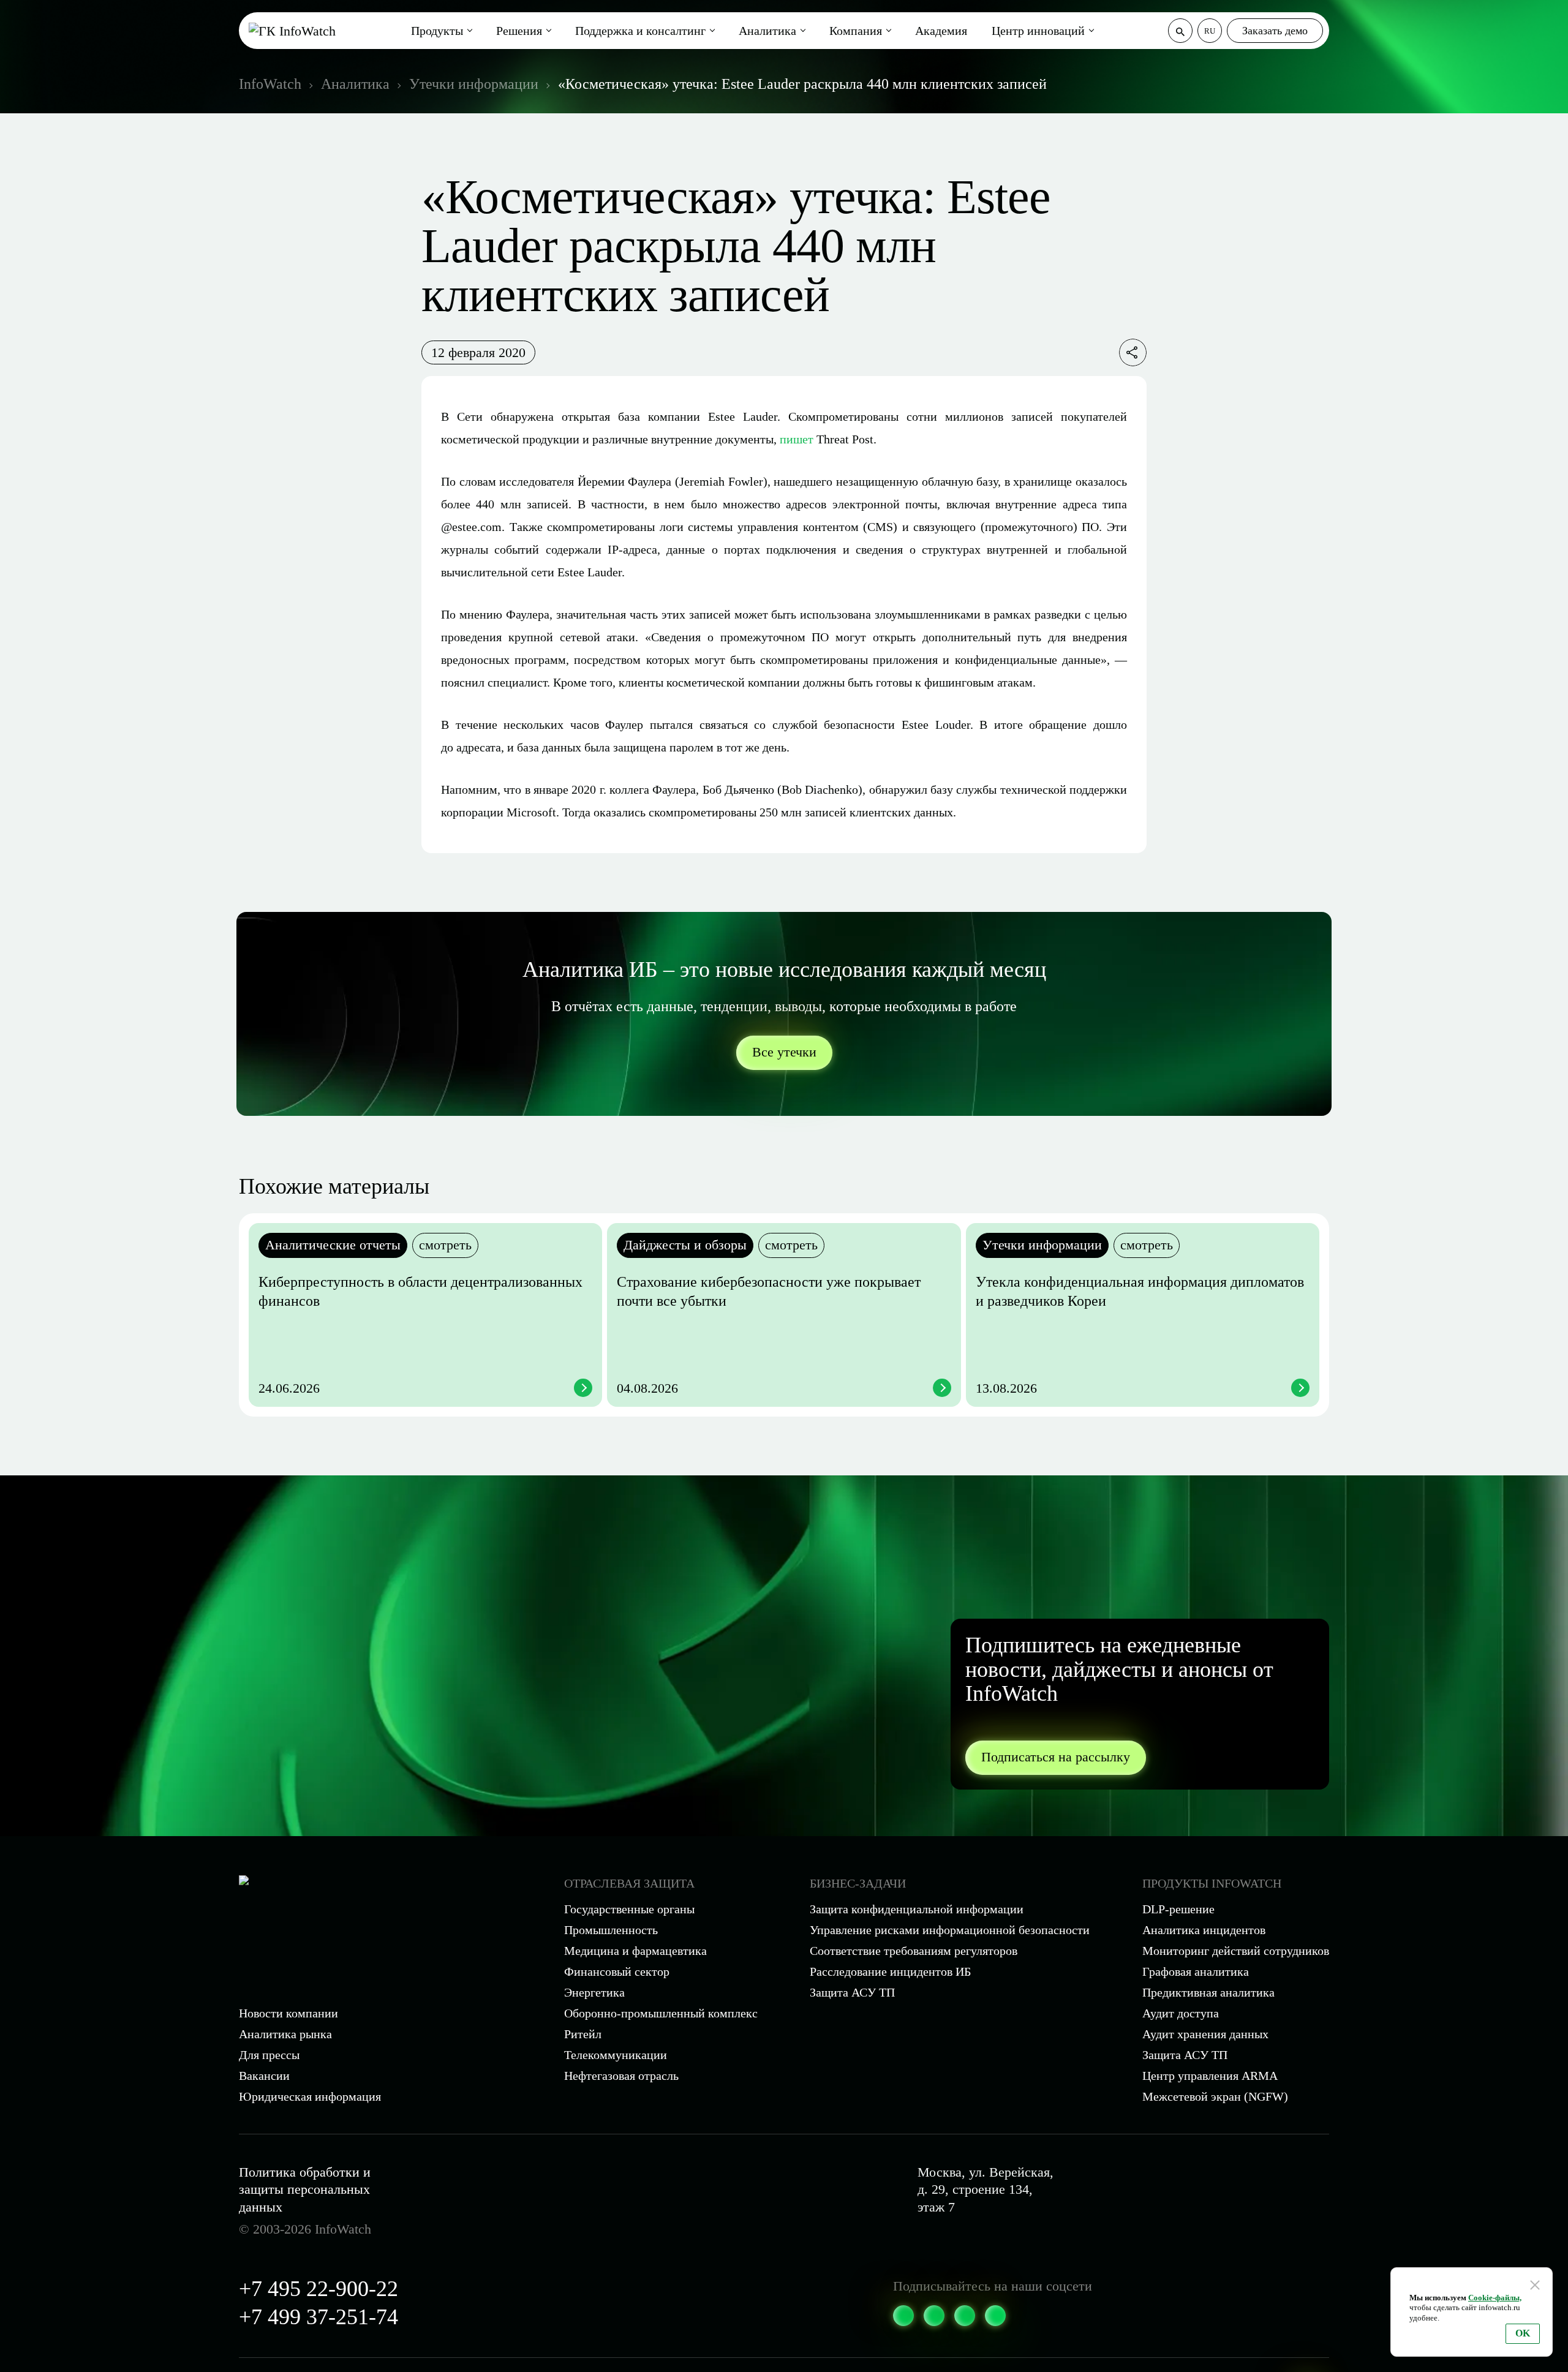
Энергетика (594, 1992)
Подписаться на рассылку (1056, 1757)
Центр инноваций (1038, 31)
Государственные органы (629, 1909)
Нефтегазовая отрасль (621, 2076)
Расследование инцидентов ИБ (890, 1971)
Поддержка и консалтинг (640, 31)
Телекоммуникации (616, 2055)
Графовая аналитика (1196, 1971)
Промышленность (611, 1930)
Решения (519, 31)
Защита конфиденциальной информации (917, 1909)
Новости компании (288, 2013)
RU (1210, 31)
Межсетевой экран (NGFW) (1215, 2096)
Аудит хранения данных (1205, 2034)
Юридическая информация (310, 2096)
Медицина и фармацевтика (635, 1951)
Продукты (437, 31)
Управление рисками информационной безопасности (950, 1930)
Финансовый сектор (617, 1971)
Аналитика (767, 31)
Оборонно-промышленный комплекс (661, 2013)
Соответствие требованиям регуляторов (914, 1951)
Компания (856, 31)
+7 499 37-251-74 (318, 2317)
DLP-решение (1178, 1909)
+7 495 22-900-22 (318, 2289)
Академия (941, 31)
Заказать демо (1275, 31)
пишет (797, 439)
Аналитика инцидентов (1204, 1930)
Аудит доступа (1181, 2013)
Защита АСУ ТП (852, 1992)
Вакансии (264, 2076)
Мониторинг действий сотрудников (1236, 1951)
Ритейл (583, 2034)
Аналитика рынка (285, 2034)
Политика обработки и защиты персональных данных (305, 2189)
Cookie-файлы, (1495, 2298)
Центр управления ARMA (1210, 2076)
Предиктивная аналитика (1208, 1992)
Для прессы (269, 2055)
